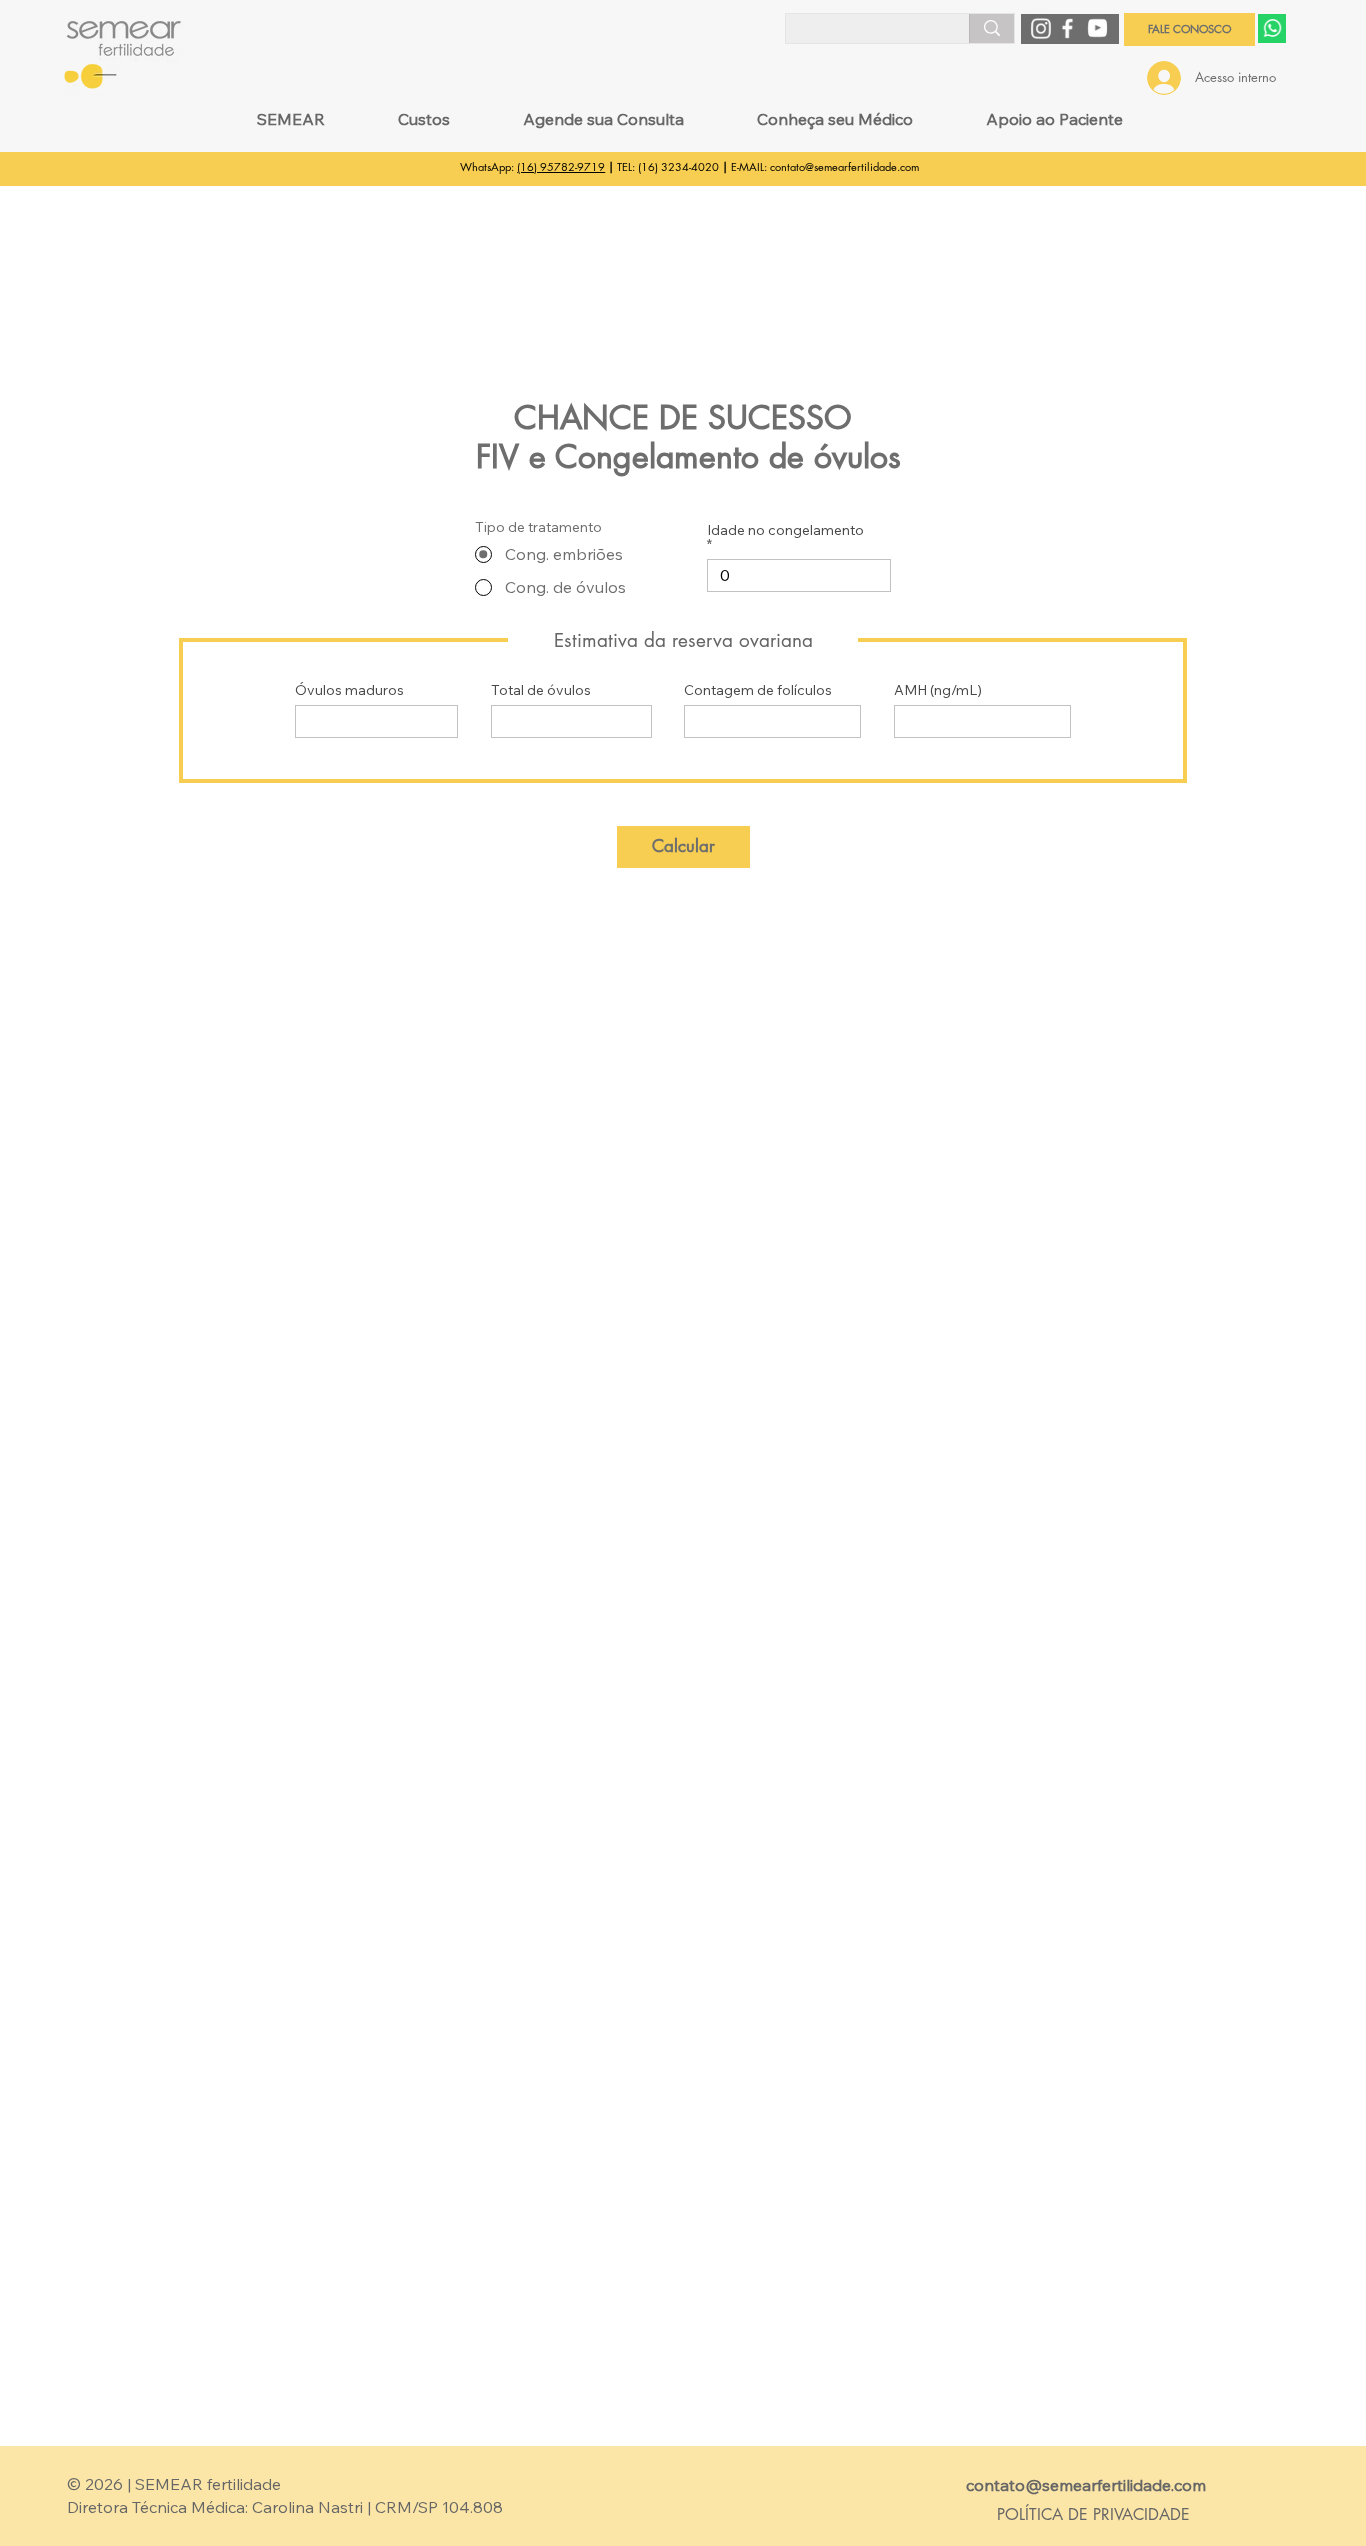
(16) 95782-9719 (561, 166)
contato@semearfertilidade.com (844, 166)
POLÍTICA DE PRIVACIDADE (1093, 2514)
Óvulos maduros (349, 690)
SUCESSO (780, 417)
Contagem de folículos (758, 690)
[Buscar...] (991, 28)
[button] (291, 119)
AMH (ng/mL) (938, 690)
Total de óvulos (541, 690)
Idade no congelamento (785, 531)
